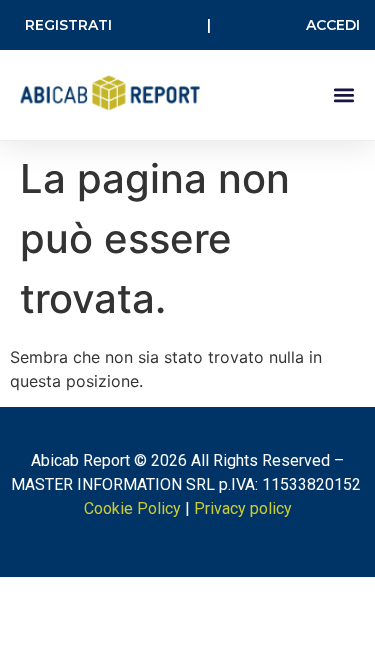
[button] (343, 95)
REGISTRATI (68, 25)
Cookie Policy (132, 508)
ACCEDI (333, 25)
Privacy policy (243, 508)
